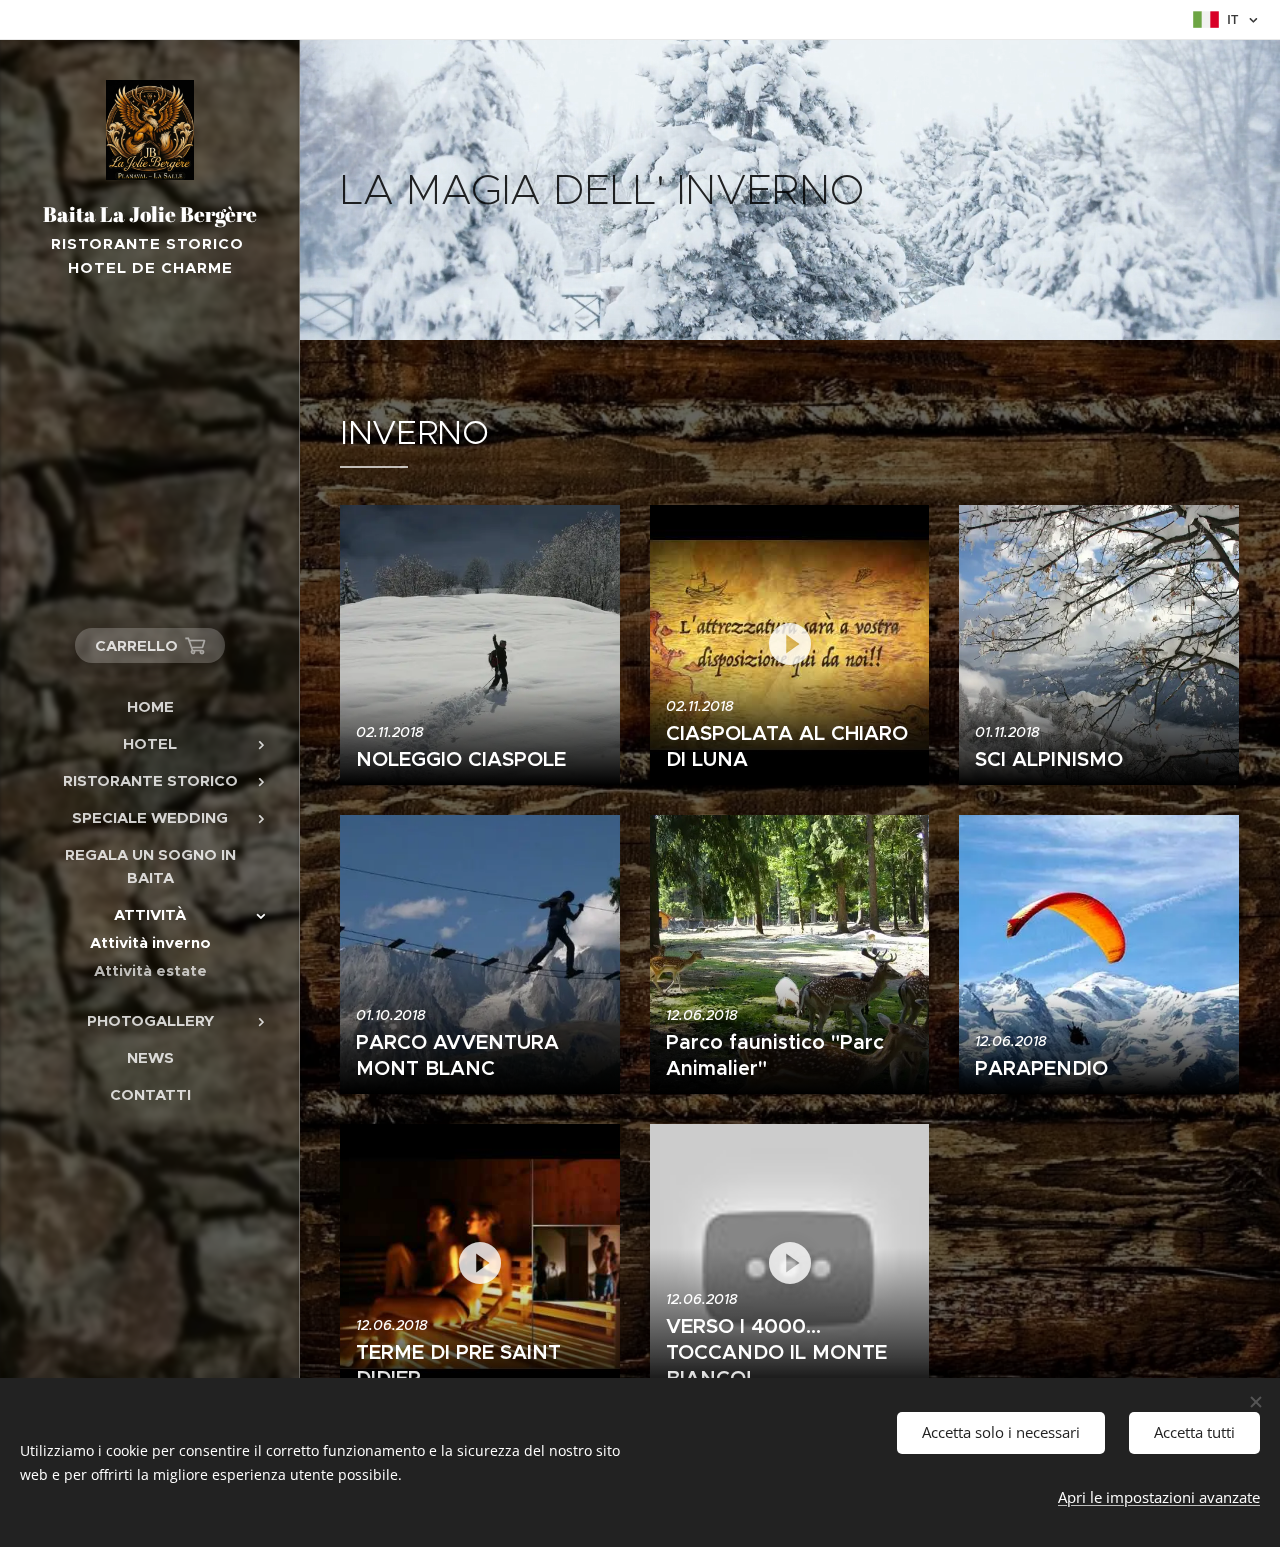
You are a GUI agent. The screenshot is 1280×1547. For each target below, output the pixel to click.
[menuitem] (150, 706)
